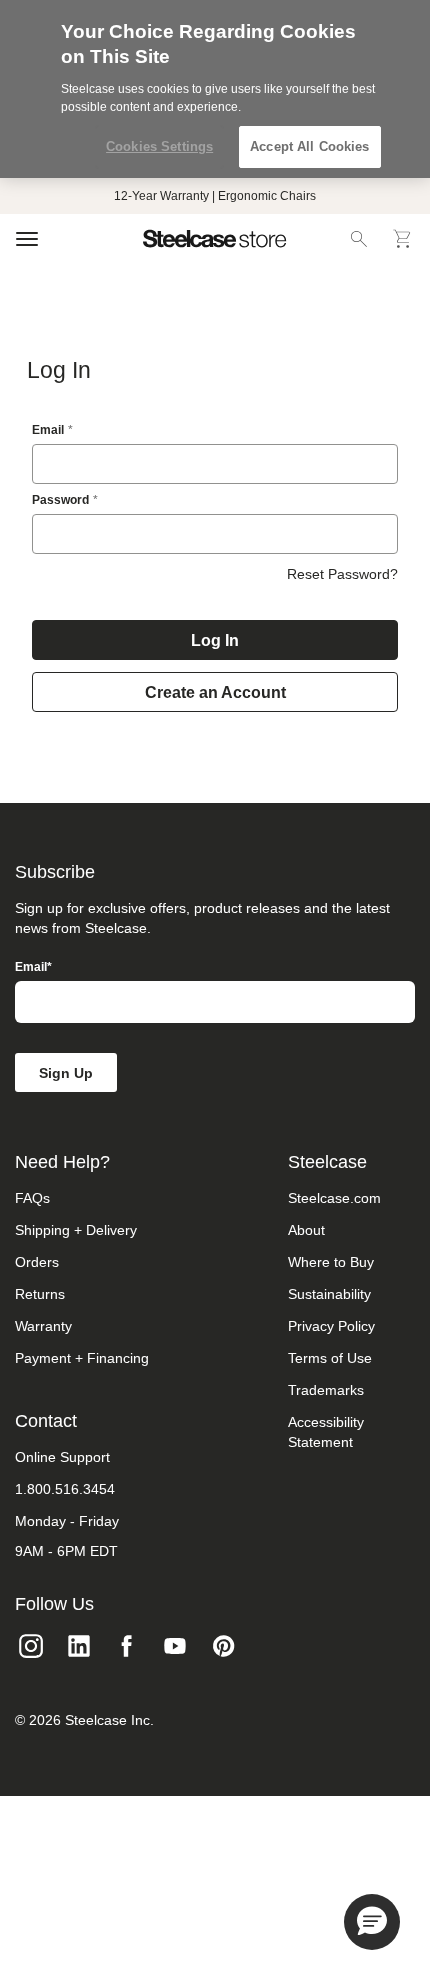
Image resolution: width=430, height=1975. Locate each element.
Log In (215, 640)
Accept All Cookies (309, 146)
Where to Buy (331, 1262)
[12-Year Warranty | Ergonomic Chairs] (215, 196)
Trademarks (326, 1390)
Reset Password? (342, 574)
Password (60, 500)
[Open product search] (359, 239)
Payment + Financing (82, 1358)
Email (48, 430)
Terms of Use (330, 1358)
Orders (37, 1262)
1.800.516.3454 (65, 1489)
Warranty (43, 1326)
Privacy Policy (331, 1326)
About (306, 1230)
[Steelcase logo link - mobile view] (215, 239)
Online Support (62, 1457)
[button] (372, 1922)
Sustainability (329, 1294)
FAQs (32, 1198)
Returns (40, 1294)
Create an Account (215, 692)
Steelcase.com (334, 1198)
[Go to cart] (403, 239)
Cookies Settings (159, 146)
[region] (215, 89)
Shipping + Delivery (76, 1230)
